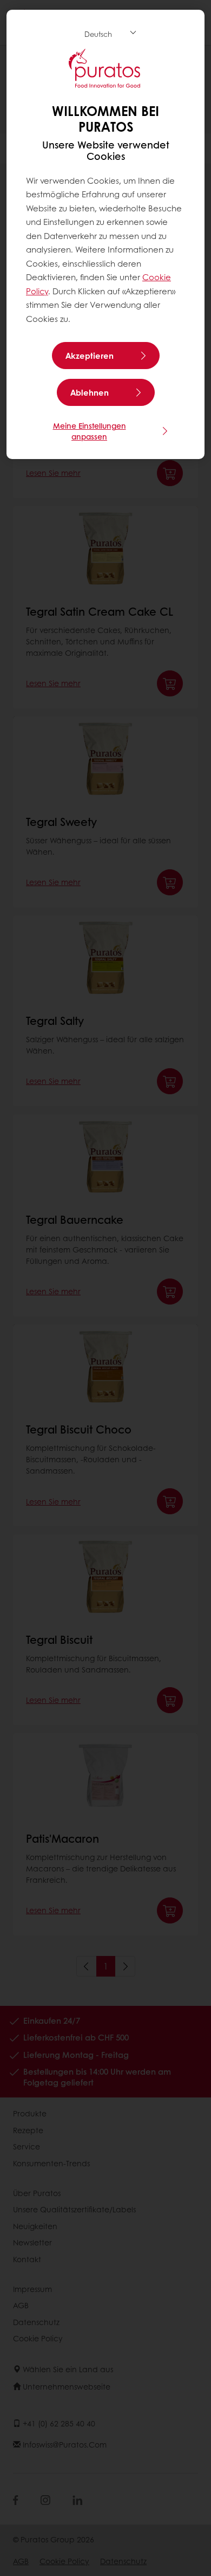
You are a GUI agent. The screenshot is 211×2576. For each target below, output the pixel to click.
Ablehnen (90, 392)
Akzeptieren (90, 356)
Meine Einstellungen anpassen (90, 431)
